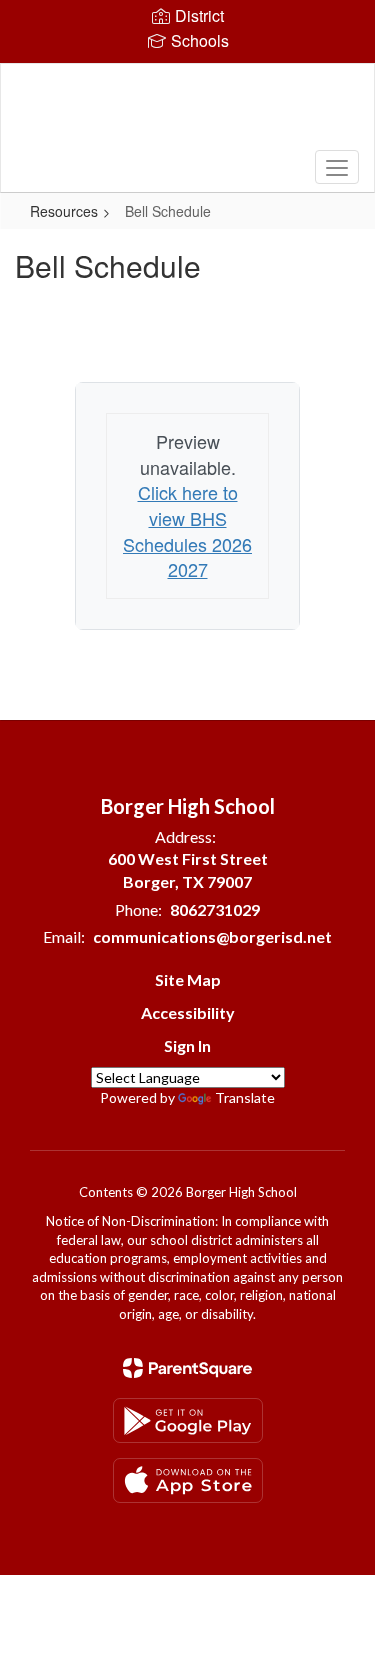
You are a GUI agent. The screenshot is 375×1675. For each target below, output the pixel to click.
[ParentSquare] (187, 1368)
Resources (64, 211)
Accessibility (188, 1012)
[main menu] (337, 167)
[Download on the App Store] (188, 1480)
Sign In (187, 1045)
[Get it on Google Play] (188, 1420)
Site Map (188, 979)
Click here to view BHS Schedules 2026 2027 (187, 530)
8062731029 (215, 909)
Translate (245, 1097)
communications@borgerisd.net (212, 936)
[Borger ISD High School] (187, 113)
